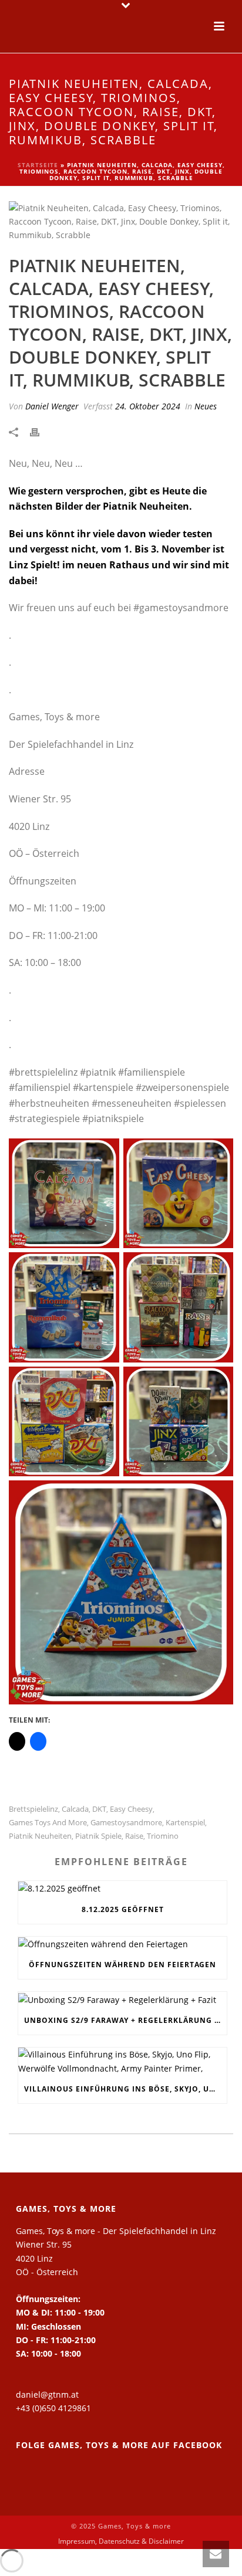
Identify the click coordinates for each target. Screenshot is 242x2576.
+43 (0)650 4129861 (53, 2408)
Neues (206, 406)
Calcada (75, 1809)
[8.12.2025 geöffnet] (122, 1888)
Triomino (163, 1836)
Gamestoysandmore (126, 1823)
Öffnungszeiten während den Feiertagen (122, 1965)
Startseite (38, 165)
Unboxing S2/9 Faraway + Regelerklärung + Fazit (125, 2020)
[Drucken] (41, 431)
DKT (99, 1809)
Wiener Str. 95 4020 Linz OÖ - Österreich (47, 2258)
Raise (134, 1836)
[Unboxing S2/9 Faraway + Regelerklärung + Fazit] (122, 1999)
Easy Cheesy (131, 1809)
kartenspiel (185, 1823)
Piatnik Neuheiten (40, 1836)
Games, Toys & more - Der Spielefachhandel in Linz (116, 2231)
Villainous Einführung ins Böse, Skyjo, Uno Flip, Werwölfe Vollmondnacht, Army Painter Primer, (125, 2089)
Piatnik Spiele (98, 1836)
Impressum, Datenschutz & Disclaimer (121, 2541)
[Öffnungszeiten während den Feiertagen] (122, 1944)
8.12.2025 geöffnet (123, 1909)
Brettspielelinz (33, 1809)
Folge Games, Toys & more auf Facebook (119, 2445)
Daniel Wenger (52, 406)
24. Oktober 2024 (148, 406)
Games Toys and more (48, 1823)
